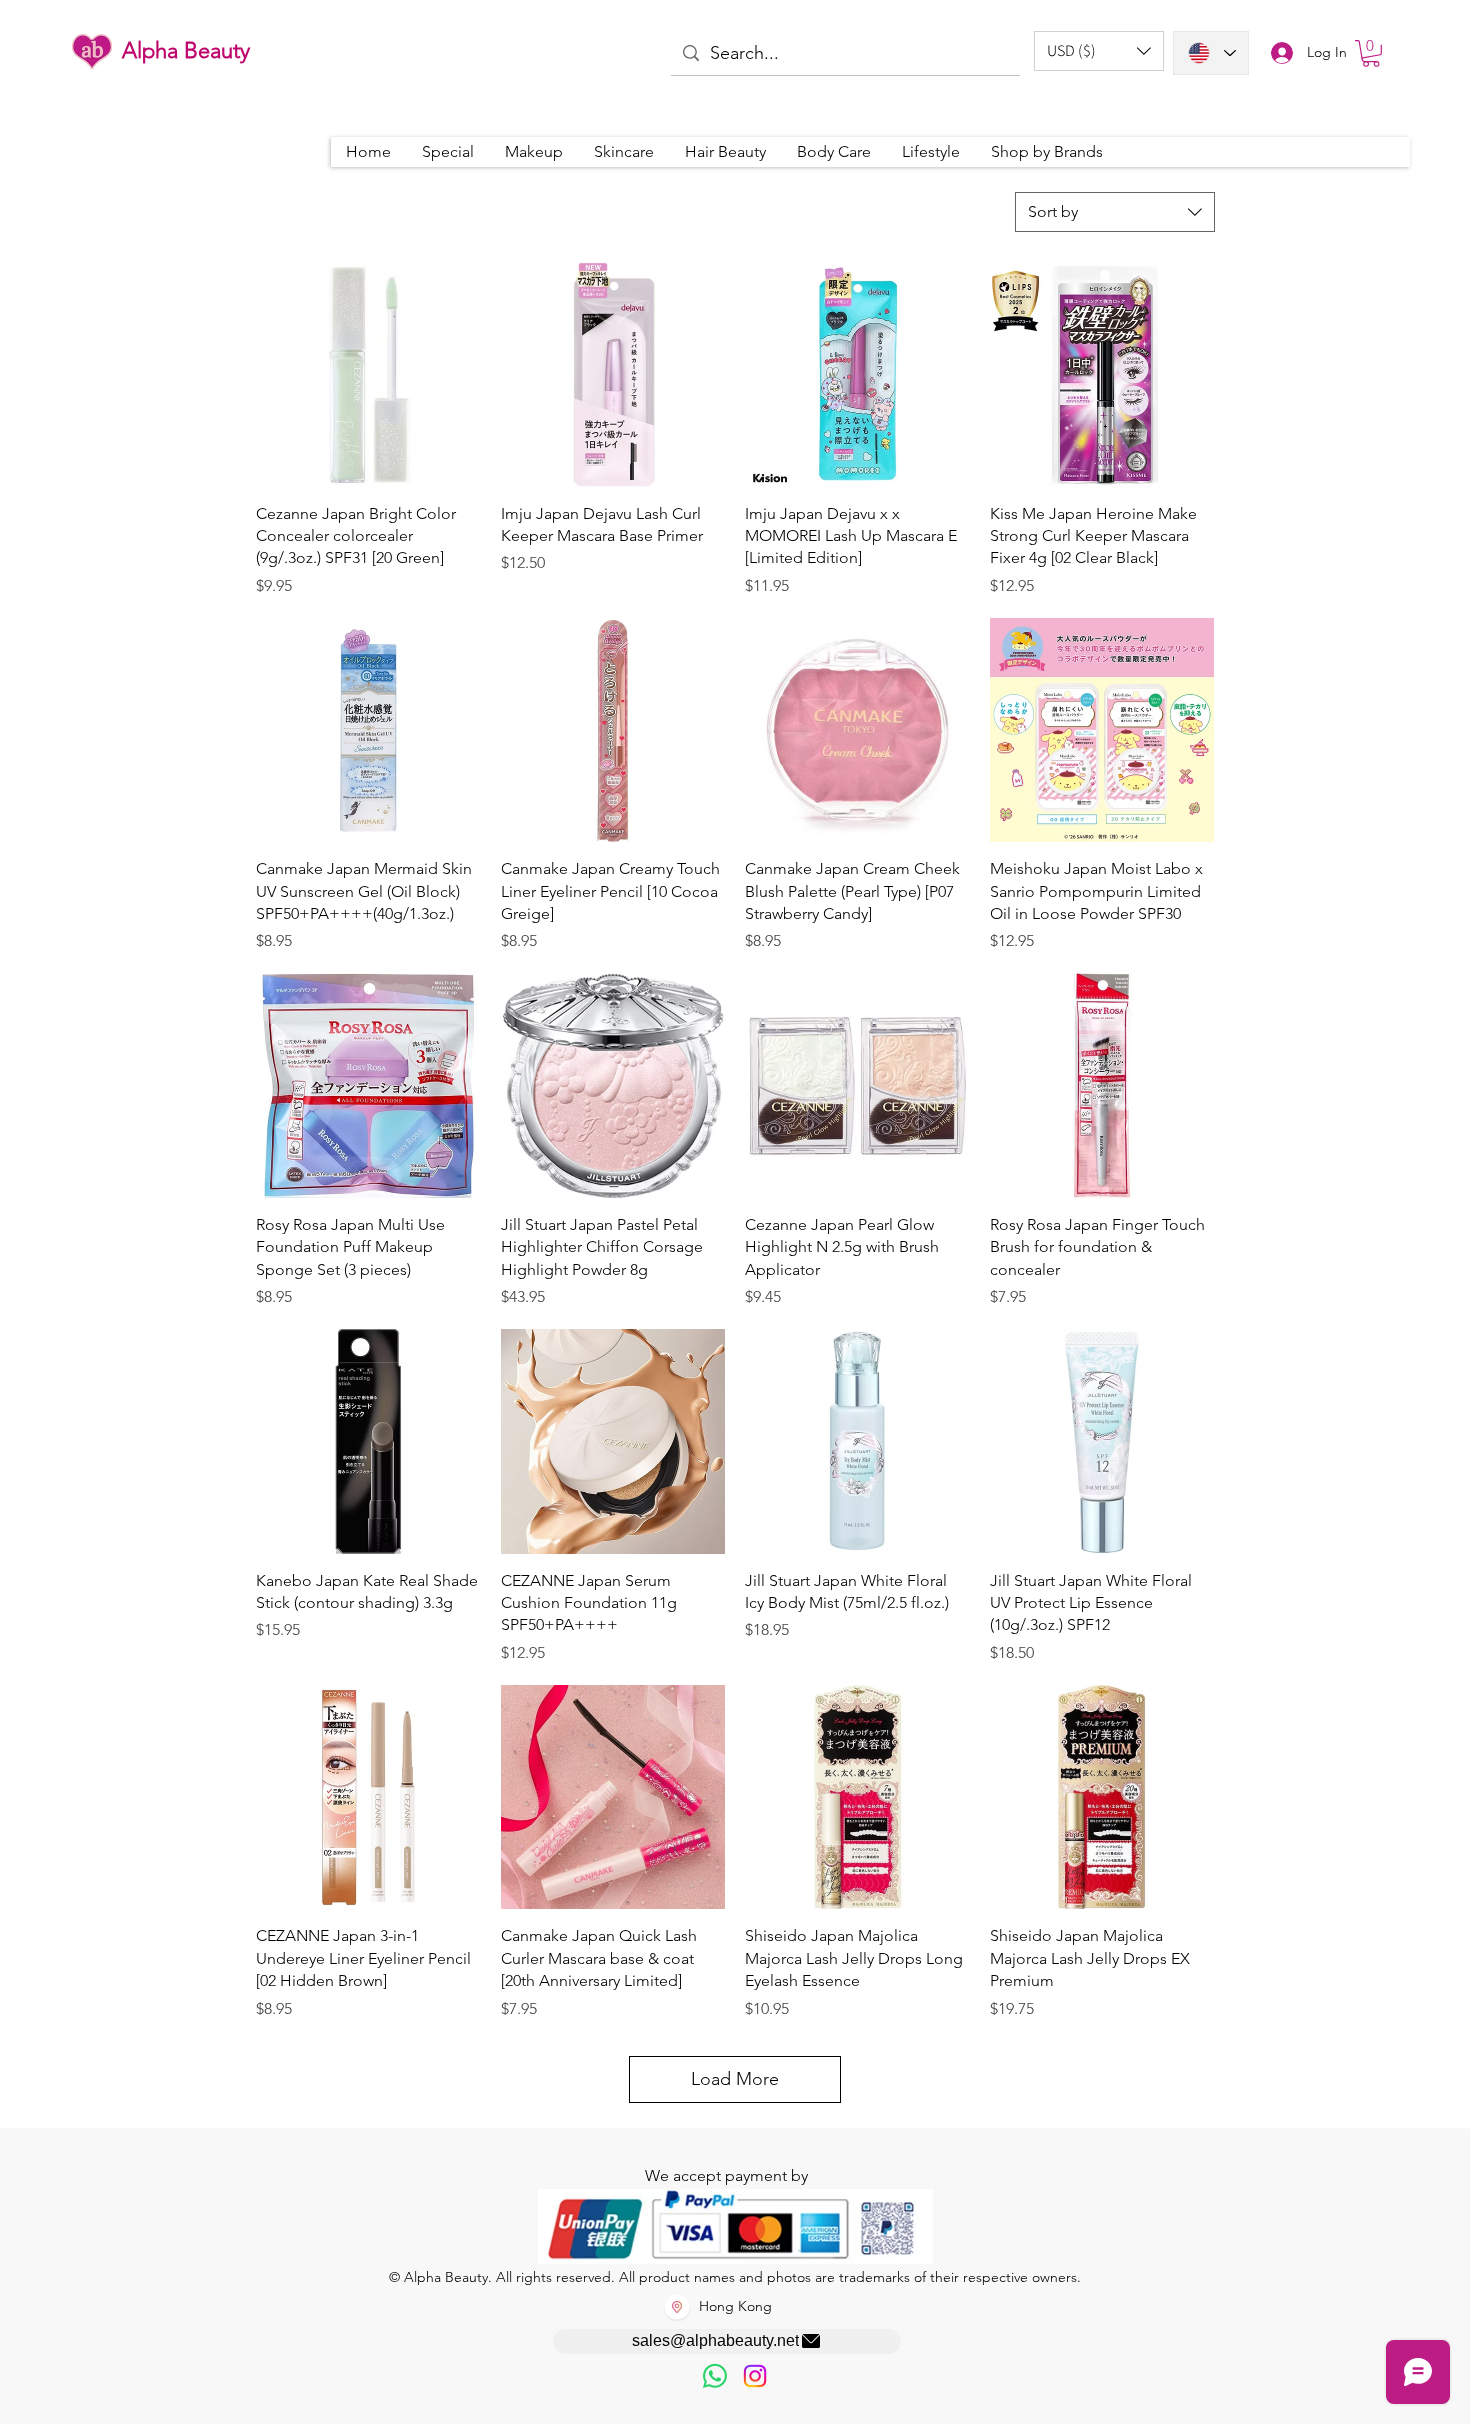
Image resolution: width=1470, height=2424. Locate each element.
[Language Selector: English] (1211, 53)
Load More (735, 2079)
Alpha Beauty (186, 50)
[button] (1099, 51)
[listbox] (1099, 51)
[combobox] (1115, 212)
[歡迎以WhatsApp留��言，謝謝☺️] (715, 2376)
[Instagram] (755, 2376)
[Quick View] (368, 374)
